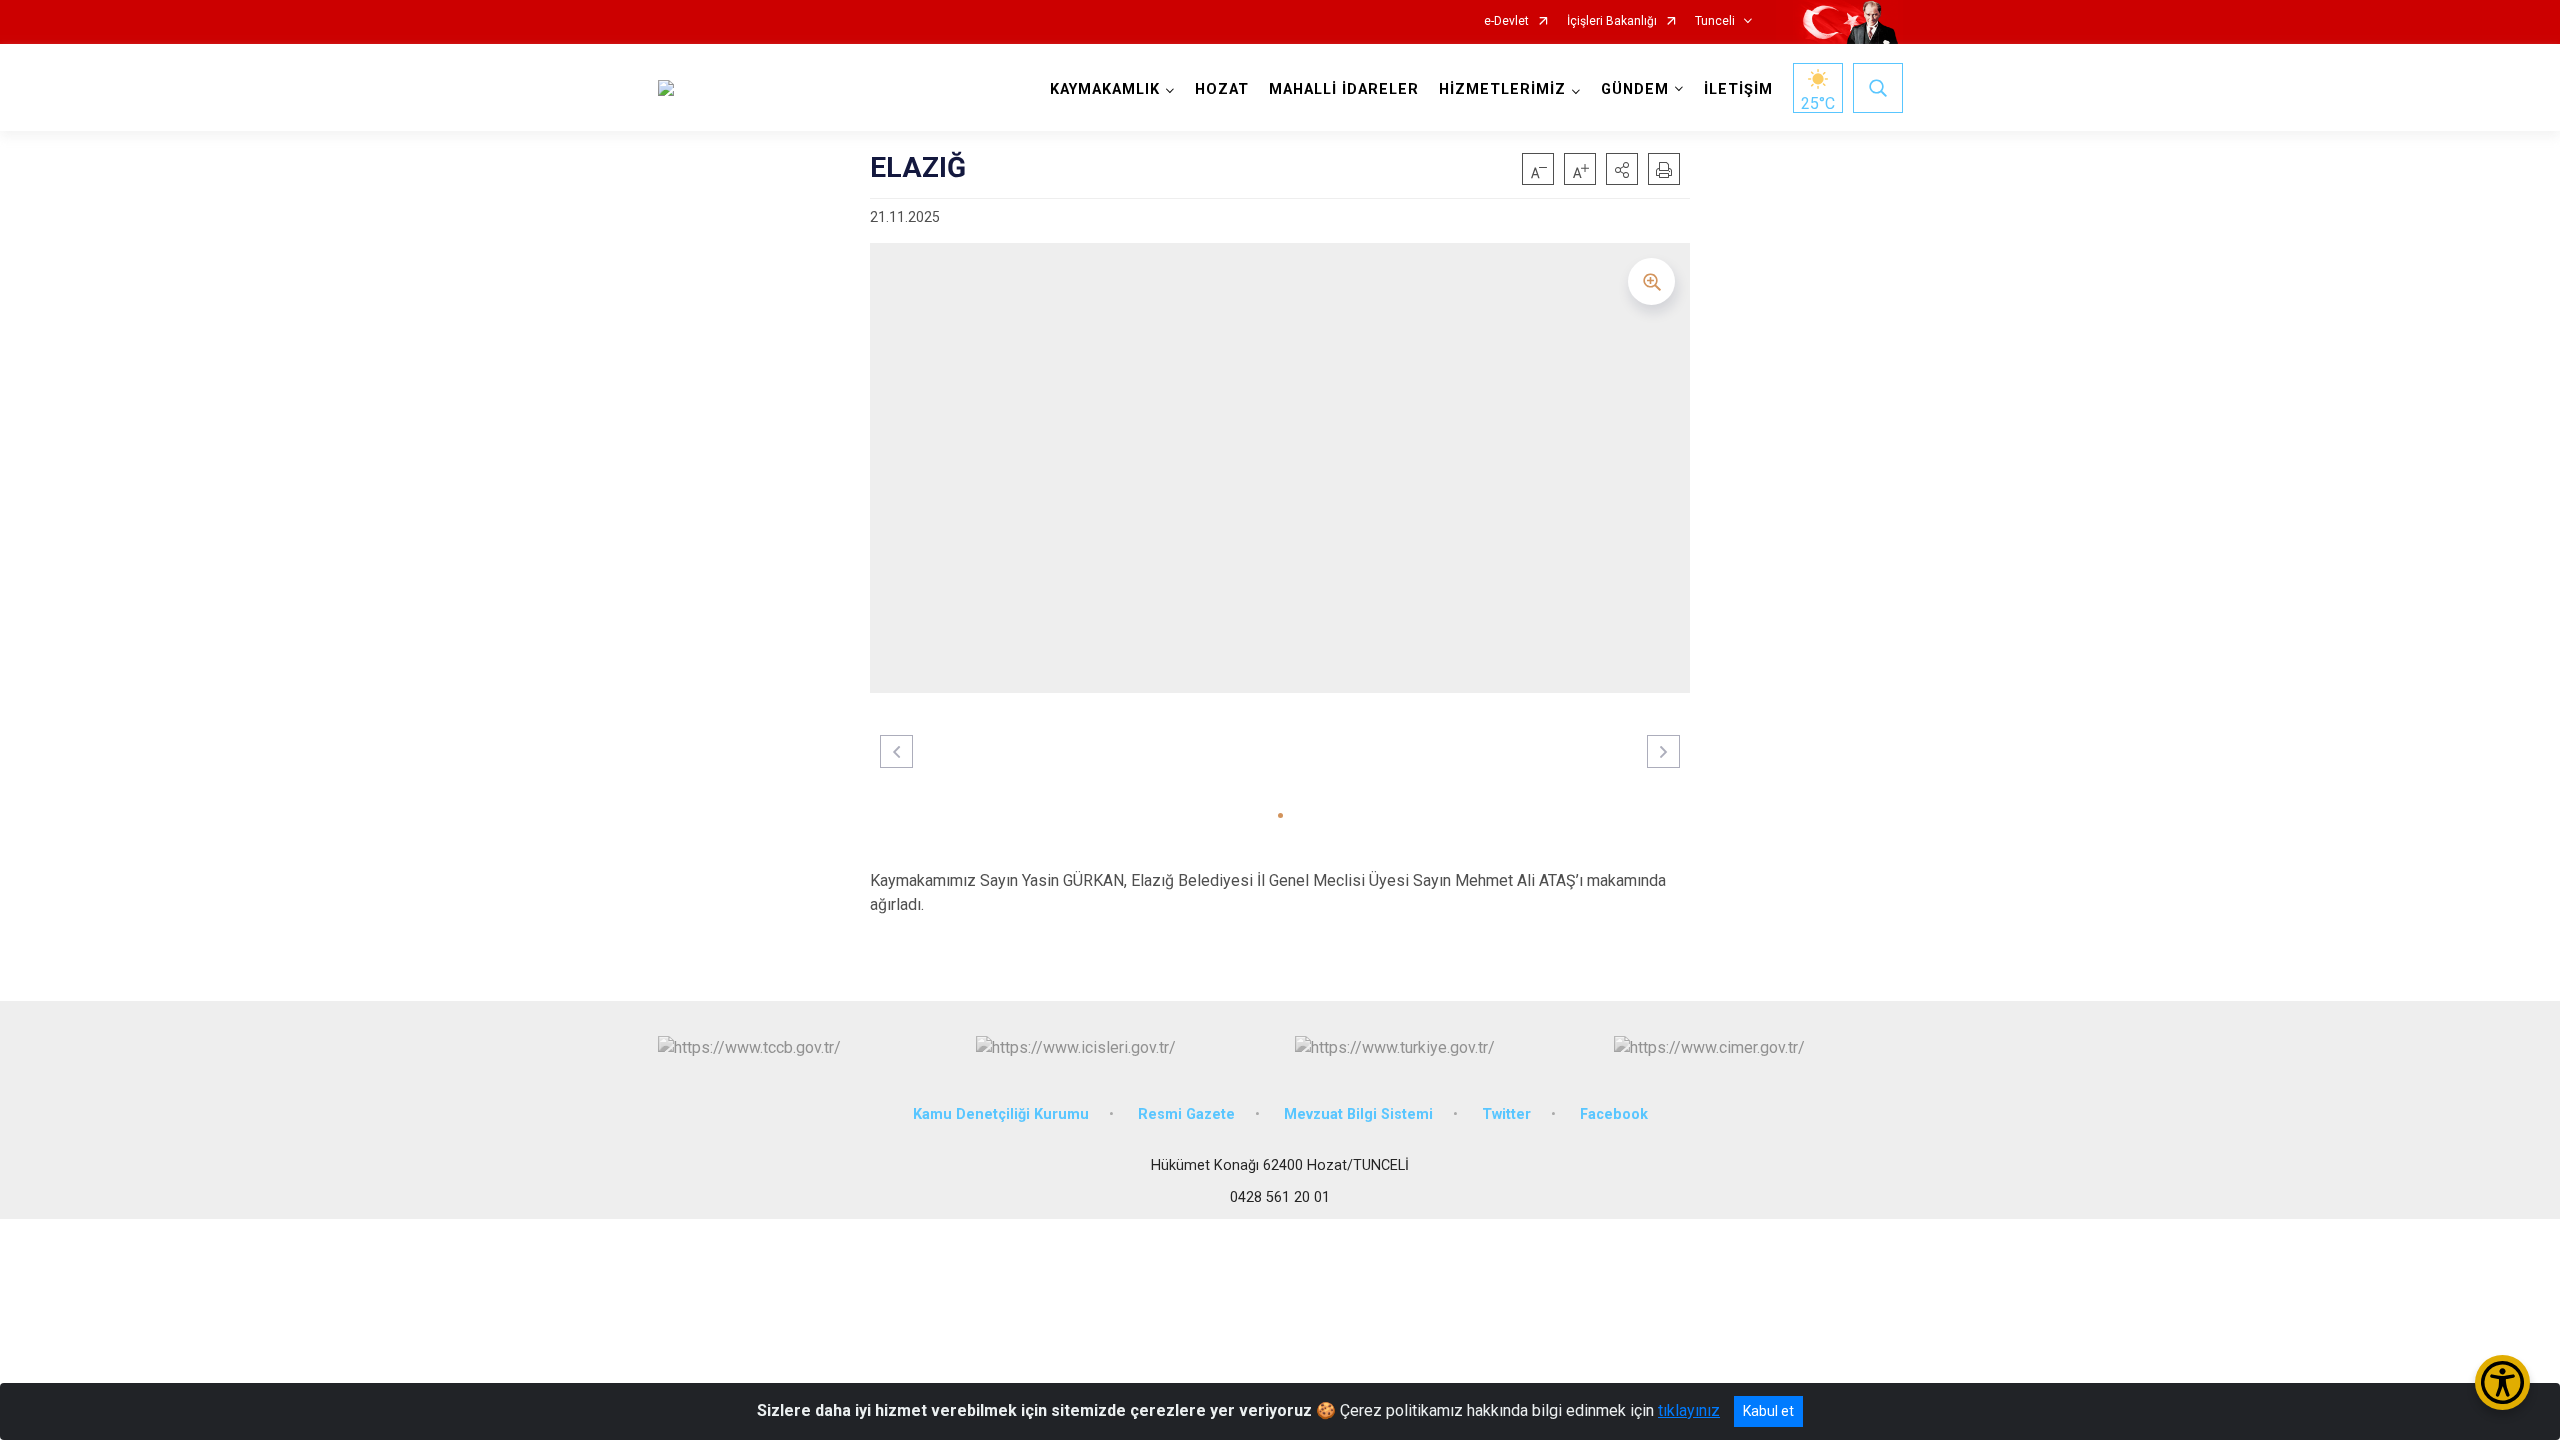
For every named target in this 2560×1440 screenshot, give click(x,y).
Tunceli (1715, 21)
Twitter (1506, 1114)
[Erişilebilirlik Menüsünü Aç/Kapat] (2502, 1382)
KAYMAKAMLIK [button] (1105, 89)
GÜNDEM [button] (1635, 89)
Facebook (1614, 1114)
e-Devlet (1506, 21)
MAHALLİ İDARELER (1344, 89)
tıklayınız (1689, 1410)
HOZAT (1222, 89)
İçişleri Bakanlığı (1612, 21)
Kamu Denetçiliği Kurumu (1001, 1114)
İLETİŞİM (1738, 89)
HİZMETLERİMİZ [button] (1502, 89)
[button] (1622, 169)
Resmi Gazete (1186, 1114)
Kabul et (1768, 1411)
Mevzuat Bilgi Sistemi (1358, 1114)
